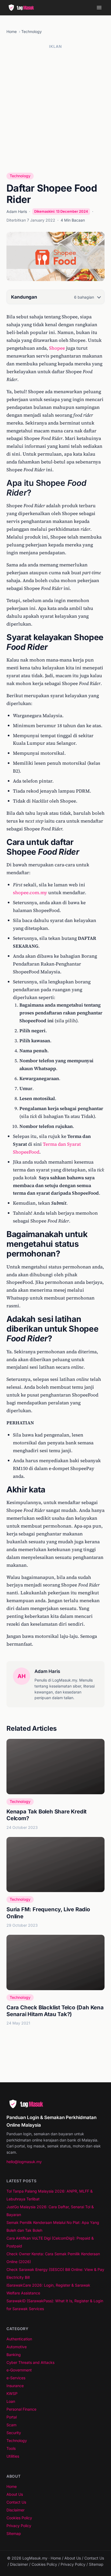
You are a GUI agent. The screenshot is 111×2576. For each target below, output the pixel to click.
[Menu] (99, 8)
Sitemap (14, 2533)
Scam (11, 2425)
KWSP (12, 2393)
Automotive (17, 2347)
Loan (11, 2401)
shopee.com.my (30, 893)
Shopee (57, 348)
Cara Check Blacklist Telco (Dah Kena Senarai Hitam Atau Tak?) (55, 2011)
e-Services (16, 2378)
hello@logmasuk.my (24, 2162)
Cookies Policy (19, 2518)
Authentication (19, 2339)
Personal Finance (21, 2409)
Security (14, 2433)
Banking (14, 2355)
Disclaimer (15, 2510)
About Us (15, 2494)
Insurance (15, 2386)
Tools (11, 2448)
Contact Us (16, 2502)
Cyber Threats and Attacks (30, 2362)
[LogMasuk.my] (23, 8)
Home (12, 31)
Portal (12, 2417)
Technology (32, 31)
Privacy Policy (19, 2526)
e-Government (19, 2370)
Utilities (13, 2456)
